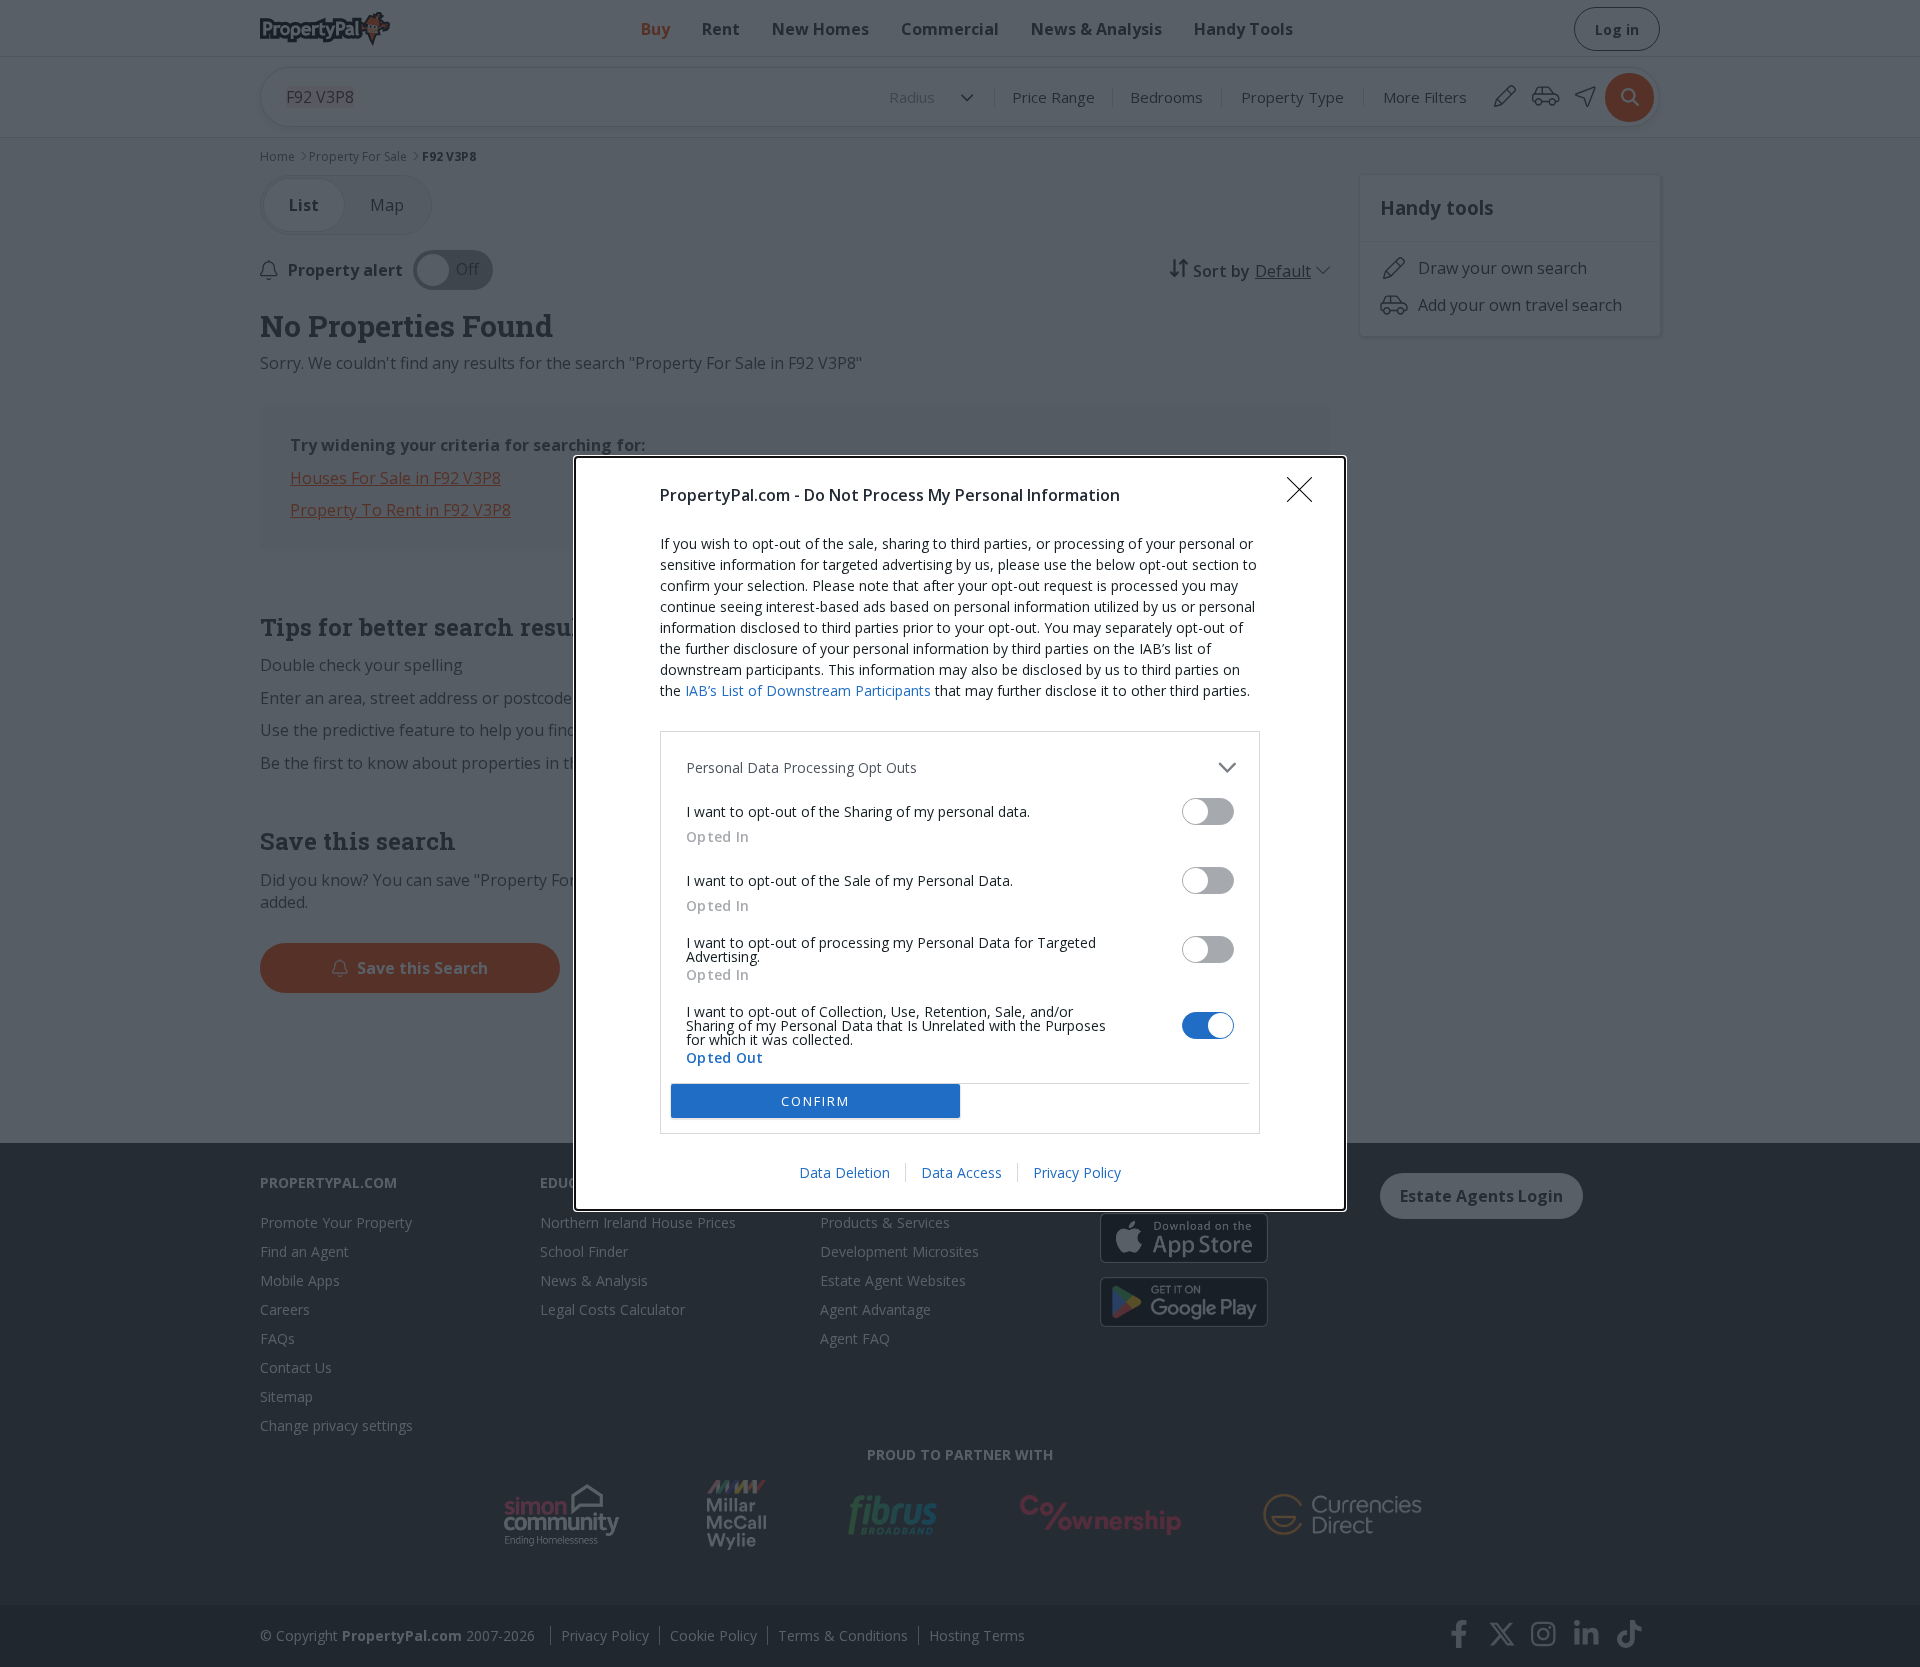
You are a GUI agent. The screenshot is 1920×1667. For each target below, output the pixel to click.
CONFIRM (815, 1101)
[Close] (1306, 496)
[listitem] (960, 767)
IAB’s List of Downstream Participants (808, 690)
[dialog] (960, 833)
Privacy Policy (1077, 1172)
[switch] (1208, 811)
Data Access (961, 1172)
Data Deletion (844, 1172)
